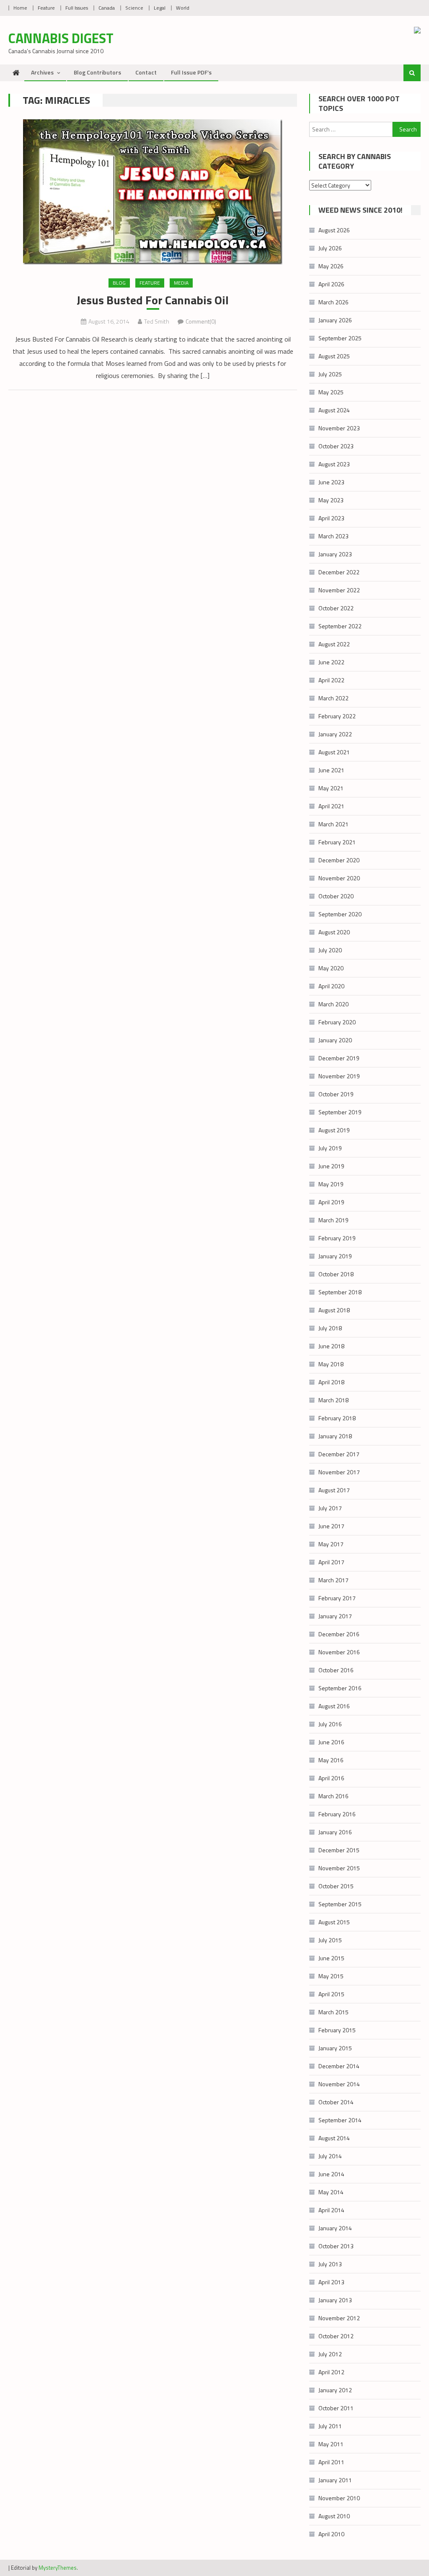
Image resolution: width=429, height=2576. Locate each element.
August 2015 (334, 1922)
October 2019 (336, 1094)
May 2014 (331, 2192)
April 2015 (331, 1994)
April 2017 (331, 1562)
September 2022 (340, 626)
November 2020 (339, 878)
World (183, 8)
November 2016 (339, 1652)
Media (181, 283)
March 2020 (333, 1004)
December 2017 (339, 1454)
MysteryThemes (58, 2568)
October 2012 (336, 2336)
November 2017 (339, 1472)
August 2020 (334, 932)
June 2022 (331, 662)
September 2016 (340, 1688)
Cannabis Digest (61, 38)
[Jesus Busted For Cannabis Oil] (152, 192)
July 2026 (330, 248)
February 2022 (337, 716)
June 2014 (331, 2174)
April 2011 (331, 2462)
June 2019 (331, 1166)
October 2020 (336, 896)
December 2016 (339, 1634)
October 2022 (336, 608)
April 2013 (331, 2282)
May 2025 (331, 392)
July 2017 (330, 1508)
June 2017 (331, 1526)
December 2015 (339, 1850)
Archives (42, 72)
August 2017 (334, 1490)
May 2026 (331, 266)
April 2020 (331, 986)
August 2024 (334, 410)
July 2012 (330, 2354)
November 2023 (339, 428)
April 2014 (331, 2210)
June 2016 (331, 1742)
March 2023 (333, 536)
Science (134, 8)
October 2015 (336, 1886)
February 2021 (337, 842)
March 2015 (333, 2012)
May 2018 (331, 1364)
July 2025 (330, 374)
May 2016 (331, 1760)
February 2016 (337, 1814)
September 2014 (340, 2120)
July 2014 (330, 2156)
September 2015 (340, 1904)
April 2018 (331, 1382)
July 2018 (330, 1328)
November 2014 (339, 2084)
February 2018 (337, 1418)
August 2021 (334, 752)
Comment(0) (201, 321)
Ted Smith (157, 321)
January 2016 (335, 1832)
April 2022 (331, 680)
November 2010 (339, 2498)
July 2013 (330, 2264)
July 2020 (330, 950)
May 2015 (331, 1976)
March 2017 (333, 1580)
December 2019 (339, 1058)
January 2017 (335, 1616)
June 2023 (331, 482)
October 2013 (336, 2246)
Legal (160, 8)
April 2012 (331, 2372)
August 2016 (334, 1706)
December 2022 (339, 572)
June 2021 (331, 770)
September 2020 (340, 914)
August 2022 (334, 644)
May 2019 (331, 1184)
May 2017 (331, 1544)
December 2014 (339, 2066)
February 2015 (337, 2030)
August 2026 (334, 230)
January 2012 (335, 2390)
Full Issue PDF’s (191, 72)
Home (20, 8)
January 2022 (335, 734)
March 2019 (333, 1220)
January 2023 (335, 554)
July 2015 (330, 1940)
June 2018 (331, 1346)
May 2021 (331, 788)
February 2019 (337, 1238)
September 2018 (340, 1292)
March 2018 (333, 1400)
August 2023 (334, 464)
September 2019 (340, 1112)
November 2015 (339, 1868)
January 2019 (335, 1256)
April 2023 (331, 518)
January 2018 (335, 1436)
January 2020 (335, 1040)
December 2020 (339, 860)
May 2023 (331, 500)
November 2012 (339, 2318)
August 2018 (334, 1310)
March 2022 (333, 698)
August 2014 (334, 2138)
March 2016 (333, 1796)
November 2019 (339, 1076)
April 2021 (331, 806)
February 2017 (337, 1598)
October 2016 (336, 1670)
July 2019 (330, 1148)
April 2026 (331, 284)
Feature (46, 8)
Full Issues (77, 8)
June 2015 (331, 1958)
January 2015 (335, 2048)
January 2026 (335, 320)
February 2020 (337, 1022)
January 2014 (335, 2228)
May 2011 (331, 2444)
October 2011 (336, 2408)
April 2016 (331, 1778)
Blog (119, 283)
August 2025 (334, 356)
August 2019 (334, 1130)
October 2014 (336, 2102)
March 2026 (333, 302)
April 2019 (331, 1202)
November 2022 (339, 590)
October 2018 (336, 1274)
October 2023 (336, 446)
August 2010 (334, 2516)
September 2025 (340, 338)
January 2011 (335, 2480)
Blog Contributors (97, 72)
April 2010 (331, 2534)
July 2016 (330, 1724)
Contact (146, 72)
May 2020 (331, 968)
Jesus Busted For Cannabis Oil (153, 300)
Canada (107, 8)
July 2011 (330, 2426)
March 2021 (333, 824)
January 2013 (335, 2300)
